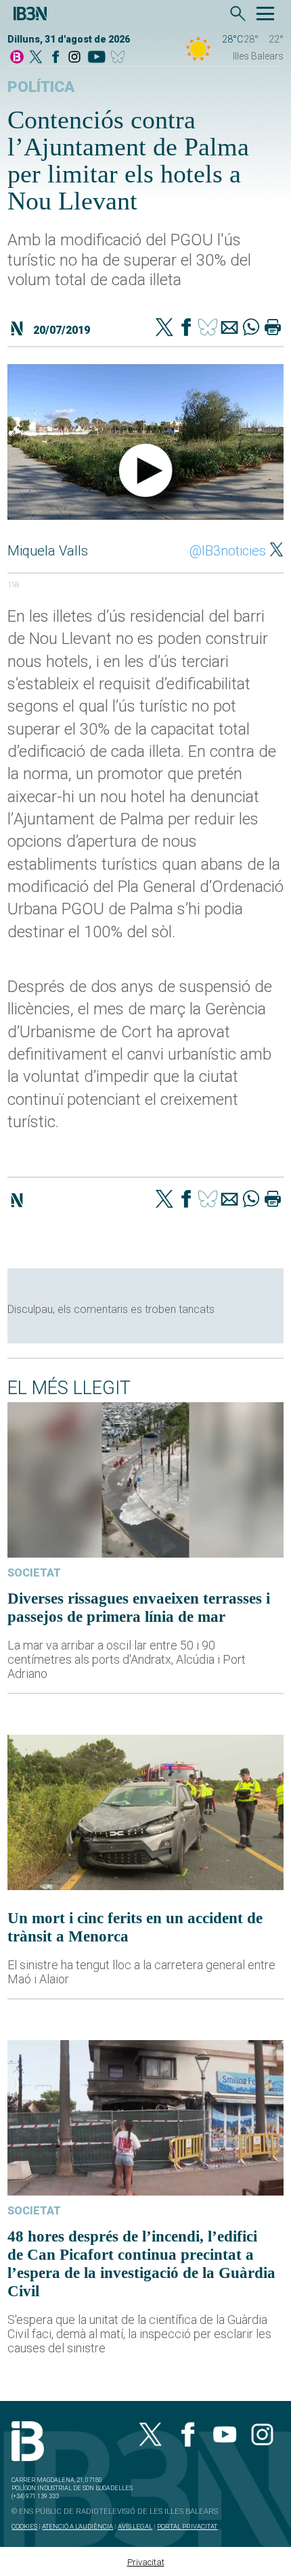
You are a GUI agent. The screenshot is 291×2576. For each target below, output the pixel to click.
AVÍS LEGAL (135, 2526)
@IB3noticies (228, 551)
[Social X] (36, 58)
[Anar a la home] (17, 58)
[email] (229, 328)
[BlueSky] (120, 58)
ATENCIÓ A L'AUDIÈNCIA (77, 2526)
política (41, 87)
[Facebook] (55, 58)
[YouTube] (96, 58)
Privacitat (146, 2562)
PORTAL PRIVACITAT (187, 2526)
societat (34, 1573)
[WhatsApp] (251, 328)
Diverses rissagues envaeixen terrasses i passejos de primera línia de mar (139, 1607)
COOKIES (24, 2526)
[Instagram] (74, 58)
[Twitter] (164, 328)
